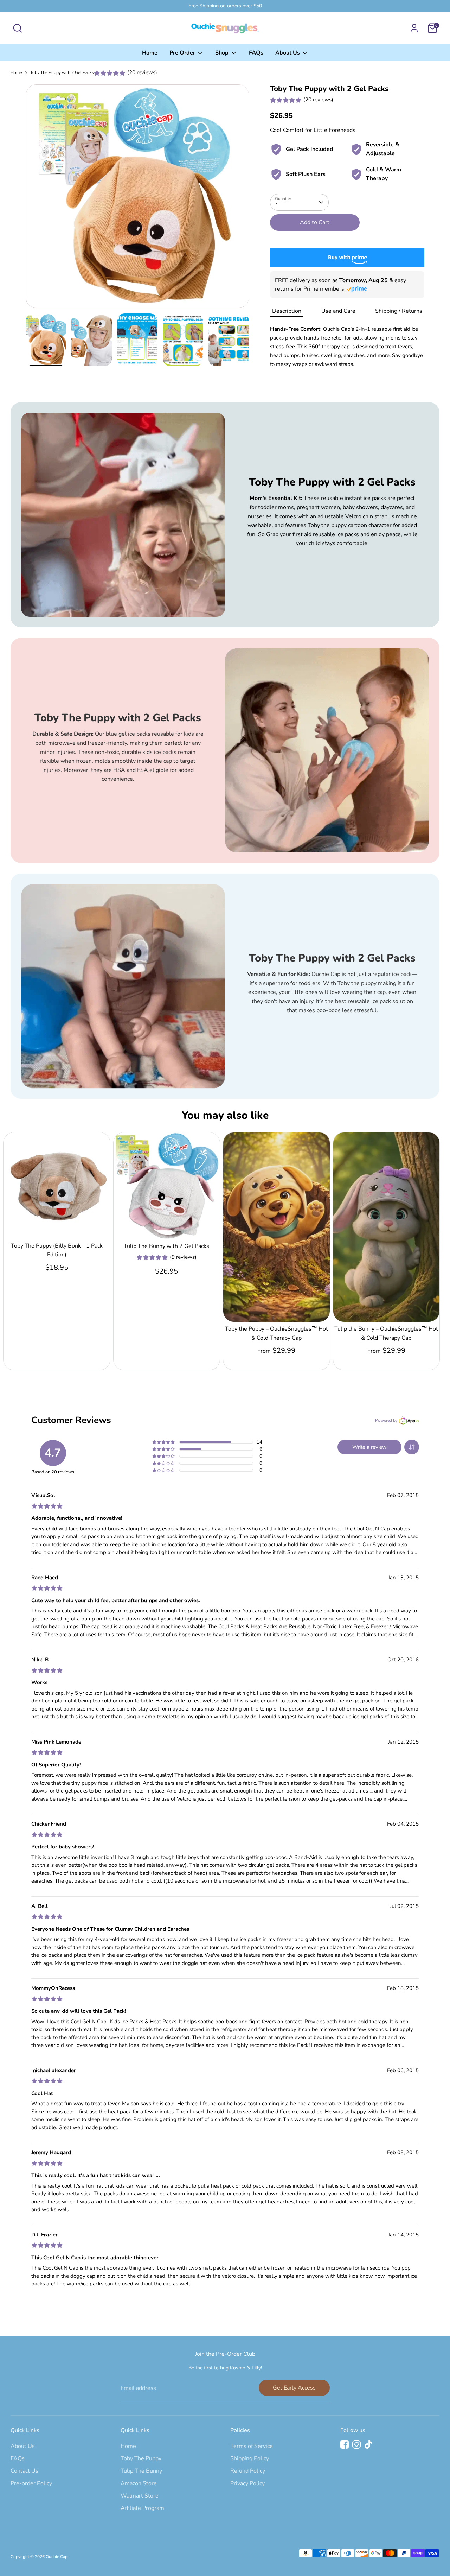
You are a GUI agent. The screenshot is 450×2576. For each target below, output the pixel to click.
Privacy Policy (247, 2483)
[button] (412, 1447)
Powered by (386, 1420)
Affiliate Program (142, 2508)
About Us (288, 53)
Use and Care (338, 311)
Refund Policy (248, 2471)
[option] (137, 196)
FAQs (256, 53)
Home (150, 53)
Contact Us (24, 2471)
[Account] (414, 28)
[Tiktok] (368, 2444)
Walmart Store (140, 2496)
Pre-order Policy (31, 2483)
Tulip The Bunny (141, 2471)
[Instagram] (356, 2444)
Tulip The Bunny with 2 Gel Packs (166, 1246)
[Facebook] (345, 2444)
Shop (223, 53)
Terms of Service (252, 2446)
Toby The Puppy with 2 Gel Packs (62, 72)
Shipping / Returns (399, 311)
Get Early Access (294, 2388)
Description (287, 311)
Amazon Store (139, 2483)
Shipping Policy (250, 2458)
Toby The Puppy (141, 2458)
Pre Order (183, 53)
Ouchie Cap (57, 2557)
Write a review (369, 1447)
